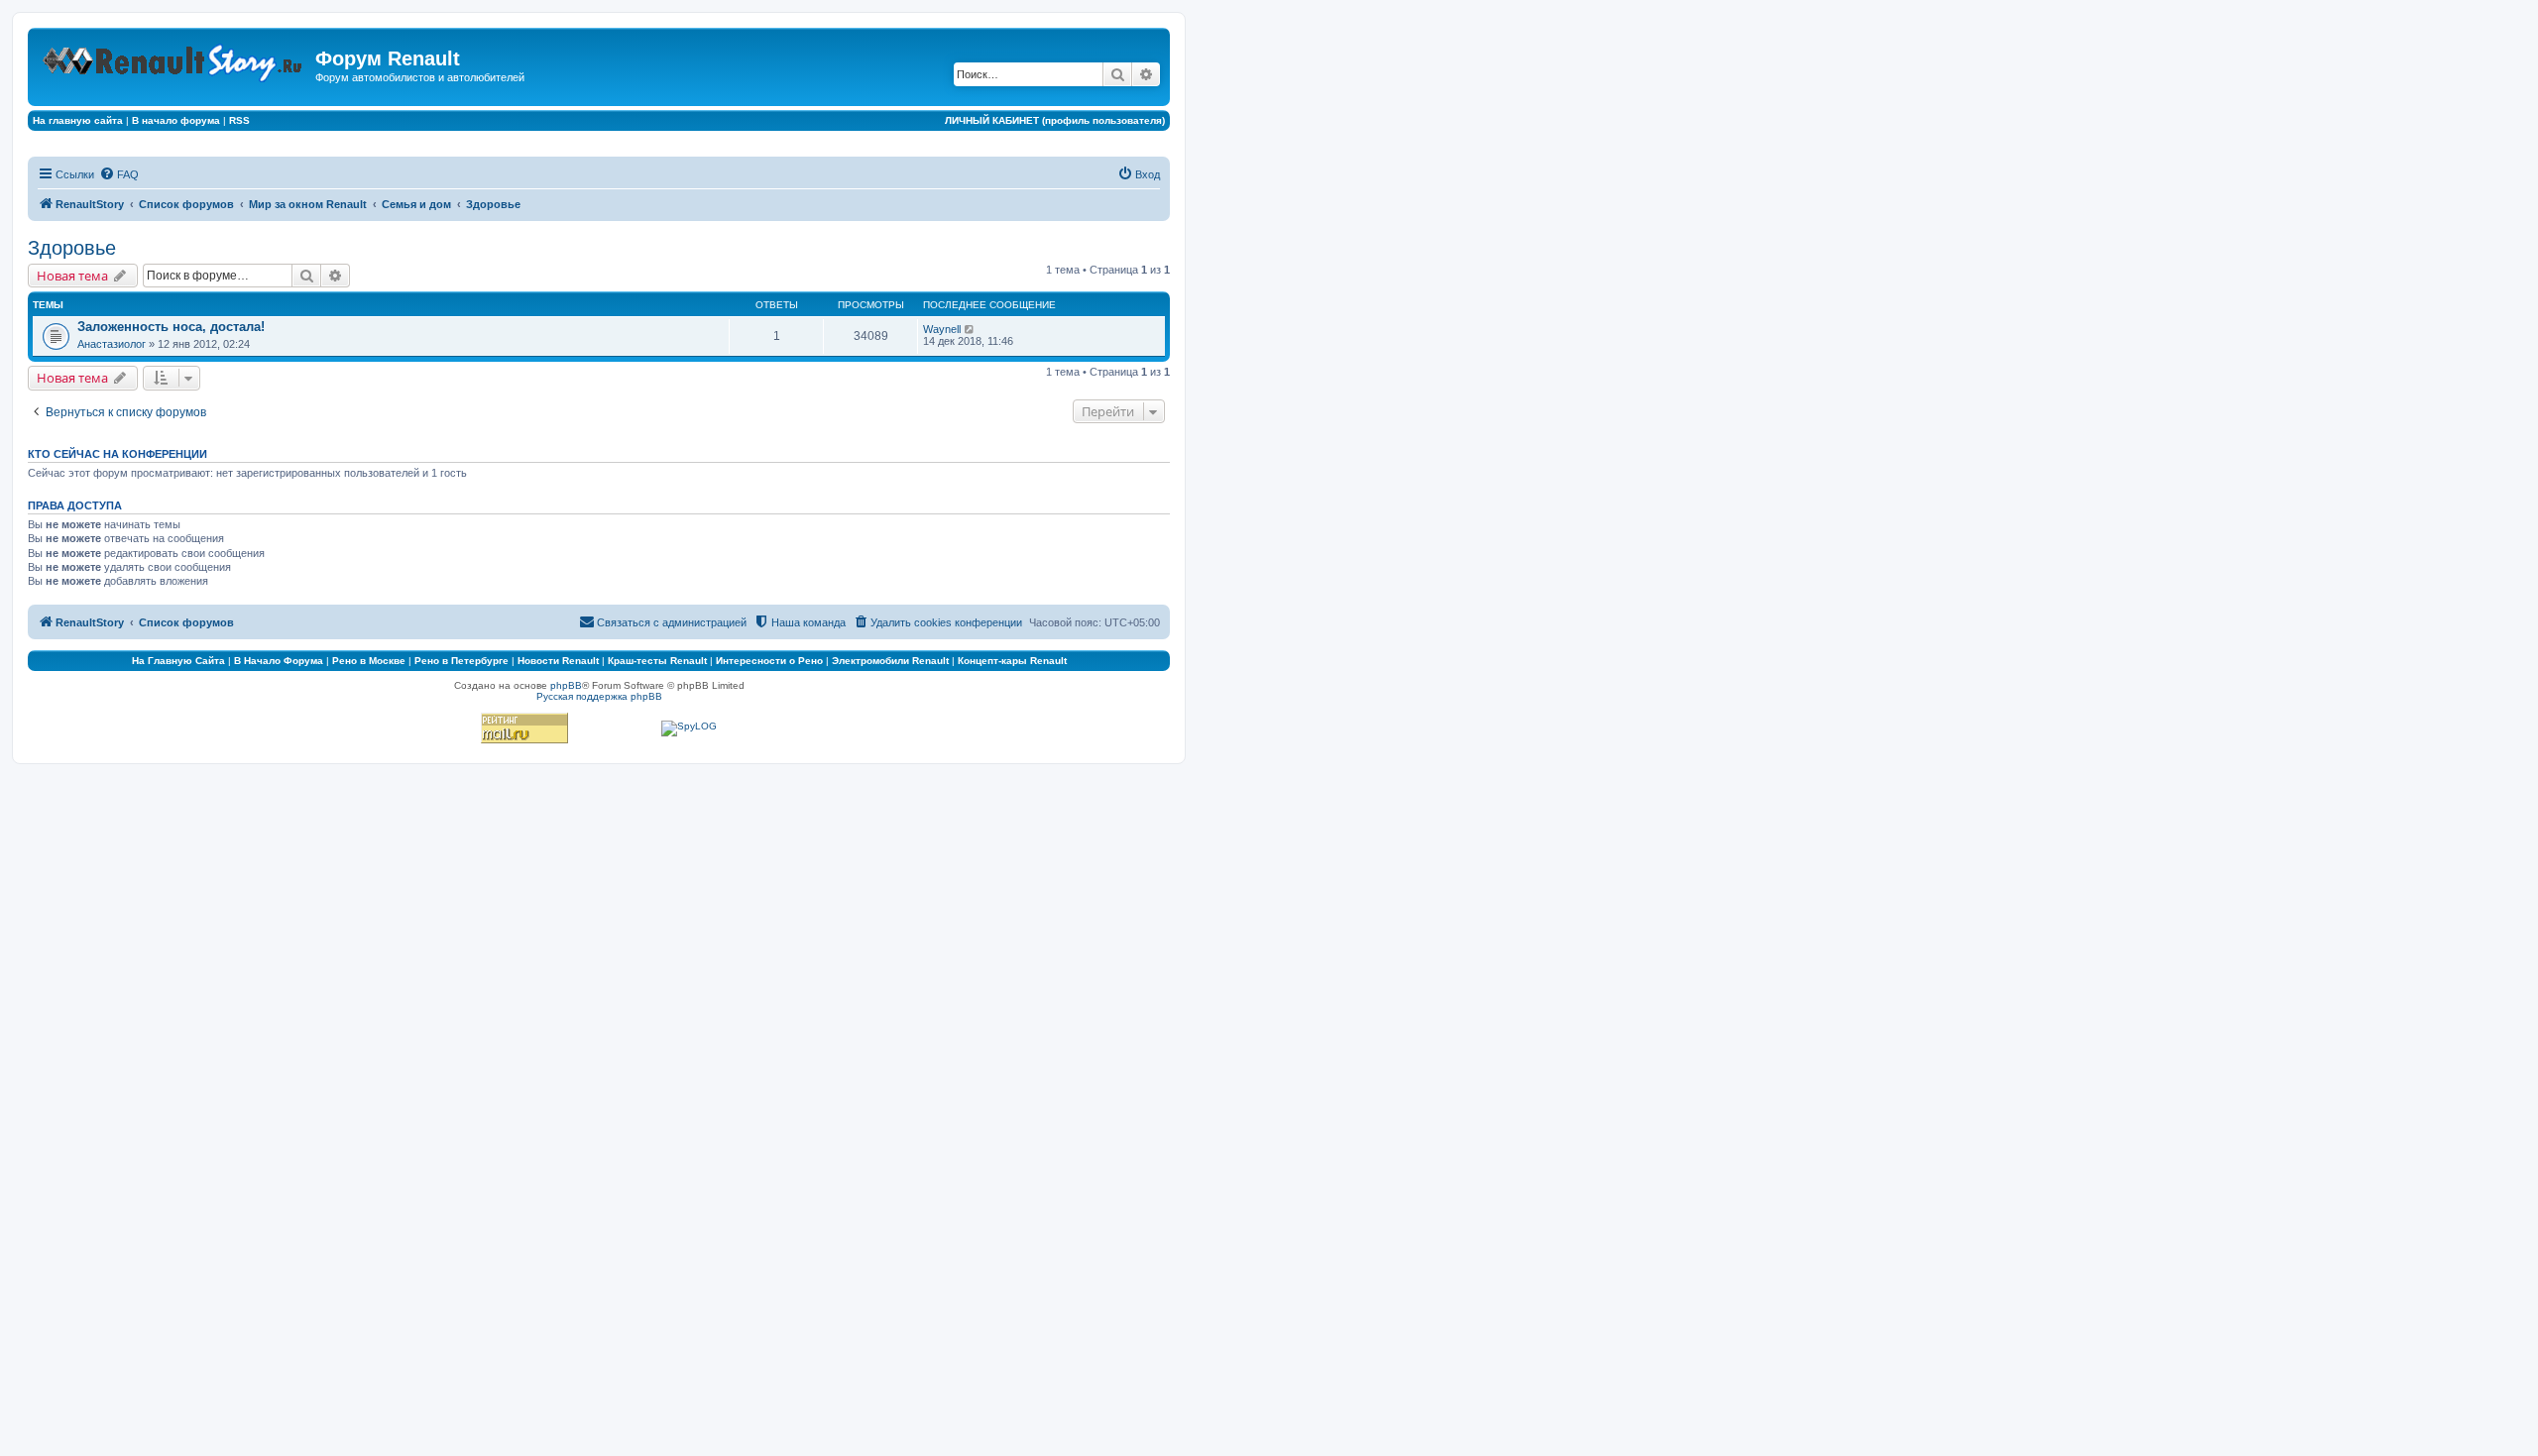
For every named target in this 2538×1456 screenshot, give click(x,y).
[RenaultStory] (174, 59)
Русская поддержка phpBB (599, 696)
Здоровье (72, 248)
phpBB (566, 685)
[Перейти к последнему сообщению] (970, 329)
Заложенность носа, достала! (171, 327)
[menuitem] (119, 174)
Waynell (942, 329)
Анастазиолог (112, 344)
